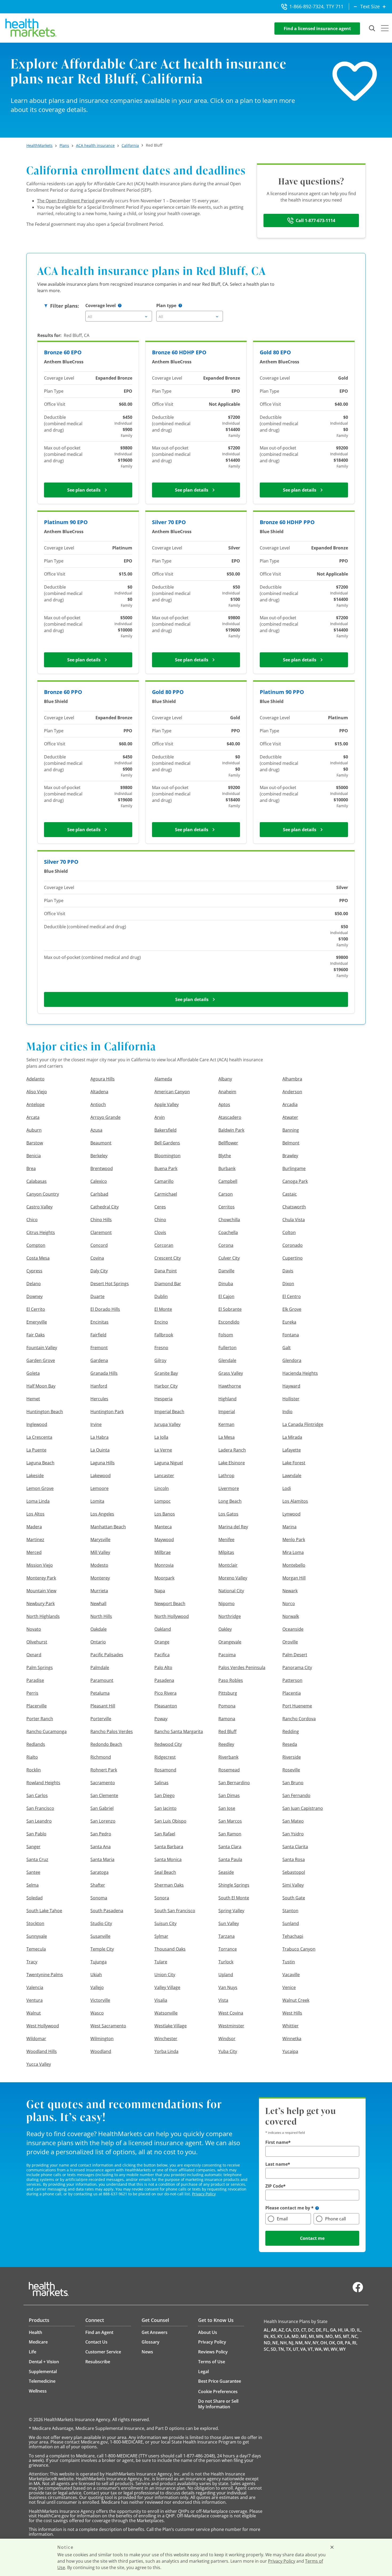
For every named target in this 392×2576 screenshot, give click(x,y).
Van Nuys (228, 1987)
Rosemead (229, 1770)
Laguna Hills (103, 1463)
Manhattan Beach (108, 1527)
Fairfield (98, 1335)
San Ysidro (293, 1834)
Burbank (227, 1168)
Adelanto (35, 1079)
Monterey (100, 1578)
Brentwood (102, 1168)
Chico (32, 1220)
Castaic (290, 1194)
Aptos (224, 1104)
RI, (355, 2343)
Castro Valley (39, 1207)
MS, (338, 2336)
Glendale (227, 1360)
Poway (161, 1719)
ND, (268, 2343)
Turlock (226, 1962)
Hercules (99, 1399)
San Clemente (104, 1795)
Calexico (99, 1181)
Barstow (35, 1143)
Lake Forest (294, 1463)
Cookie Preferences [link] (218, 2392)
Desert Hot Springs (110, 1284)
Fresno (161, 1348)
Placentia (292, 1693)
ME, (304, 2336)
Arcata (33, 1117)
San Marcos (230, 1821)
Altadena (99, 1092)
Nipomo (227, 1604)
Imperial (227, 1412)
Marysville (100, 1540)
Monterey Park (41, 1578)
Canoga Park (295, 1181)
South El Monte (234, 1898)
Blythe (225, 1156)
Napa (160, 1591)
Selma (33, 1885)
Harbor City (166, 1386)
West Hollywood (43, 2026)
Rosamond (165, 1770)
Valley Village (167, 1987)
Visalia (161, 2000)
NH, (284, 2343)
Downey (35, 1296)
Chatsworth (294, 1207)
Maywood (164, 1540)
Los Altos (35, 1514)
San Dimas (229, 1795)
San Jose (227, 1808)
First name (277, 2142)
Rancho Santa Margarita (179, 1731)
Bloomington (167, 1156)
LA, (287, 2336)
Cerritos (227, 1207)
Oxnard (34, 1655)
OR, (340, 2343)
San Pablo (36, 1834)
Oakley (225, 1629)
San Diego (165, 1795)
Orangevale (230, 1642)
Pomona (227, 1706)
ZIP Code (274, 2186)
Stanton (290, 1911)
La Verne (163, 1450)
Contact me (312, 2238)
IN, (267, 2336)
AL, (267, 2330)
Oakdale (99, 1629)
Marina (289, 1527)
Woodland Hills (42, 2051)
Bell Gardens (167, 1143)
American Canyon (172, 1092)
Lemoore (99, 1488)
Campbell (228, 1181)
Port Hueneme (297, 1706)
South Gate (294, 1898)
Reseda (290, 1744)
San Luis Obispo (170, 1821)
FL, (326, 2330)
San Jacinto (165, 1808)
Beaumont (101, 1143)
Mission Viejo (40, 1565)
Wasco (97, 2013)
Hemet (33, 1399)
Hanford (99, 1386)
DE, (319, 2330)
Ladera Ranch (232, 1450)
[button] (120, 306)
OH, (324, 2343)
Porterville (101, 1719)
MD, (296, 2336)
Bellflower (228, 1143)
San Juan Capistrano (303, 1808)
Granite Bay (166, 1373)
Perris (32, 1693)
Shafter (98, 1885)
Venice (289, 1987)
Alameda (163, 1079)
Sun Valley (229, 1923)
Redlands (36, 1744)
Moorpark (164, 1578)
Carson (226, 1194)
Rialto (32, 1757)
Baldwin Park (231, 1130)
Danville (226, 1271)
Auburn (34, 1130)
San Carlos (37, 1795)
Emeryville (37, 1322)
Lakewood (101, 1476)
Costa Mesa (38, 1258)
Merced (34, 1552)
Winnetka (292, 2039)
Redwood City (168, 1744)
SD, (274, 2349)
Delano (34, 1284)
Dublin (161, 1296)
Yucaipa (290, 2051)
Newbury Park (41, 1604)
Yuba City (228, 2051)
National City (231, 1591)
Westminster (231, 2026)
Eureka (289, 1322)
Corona (226, 1245)
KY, (280, 2336)
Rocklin (34, 1770)
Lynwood (291, 1514)
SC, (267, 2349)
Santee (33, 1872)
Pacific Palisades (107, 1655)
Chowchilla (229, 1220)
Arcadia (290, 1104)
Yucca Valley (39, 2064)
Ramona (227, 1719)
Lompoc (163, 1501)
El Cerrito (36, 1309)
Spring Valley (231, 1911)
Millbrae (163, 1552)
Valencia (35, 1987)
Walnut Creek (296, 2000)
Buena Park (166, 1168)
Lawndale (292, 1476)
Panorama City (297, 1667)
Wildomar (36, 2039)
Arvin (160, 1117)
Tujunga (99, 1962)
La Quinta (100, 1450)
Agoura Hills (103, 1079)
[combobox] (119, 316)
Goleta (33, 1373)
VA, (304, 2349)
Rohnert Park (104, 1770)
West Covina (231, 2013)
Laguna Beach (40, 1463)
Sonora (162, 1898)
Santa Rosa (294, 1859)
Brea (31, 1168)
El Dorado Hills (105, 1309)
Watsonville (166, 2013)
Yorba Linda (166, 2051)
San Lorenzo (103, 1821)
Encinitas (99, 1322)
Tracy (32, 1962)
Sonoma (99, 1898)
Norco (289, 1604)
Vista (223, 2000)
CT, (304, 2330)
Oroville (290, 1642)
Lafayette (292, 1450)
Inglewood (37, 1424)
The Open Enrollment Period (66, 201)
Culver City (229, 1258)
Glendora (292, 1360)
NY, (316, 2343)
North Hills (101, 1616)
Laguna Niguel (169, 1463)
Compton (36, 1245)
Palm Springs (40, 1667)
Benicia (34, 1156)
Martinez (35, 1540)
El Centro (292, 1296)
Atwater (290, 1117)
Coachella (228, 1232)
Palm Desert (295, 1655)
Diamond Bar (168, 1284)
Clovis (160, 1232)
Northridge (230, 1616)
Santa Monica (168, 1859)
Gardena (99, 1360)
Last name (277, 2164)
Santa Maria (102, 1859)
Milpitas (226, 1552)
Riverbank (228, 1757)
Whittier (291, 2026)
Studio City (101, 1923)
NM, (299, 2343)
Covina (97, 1258)
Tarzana (227, 1936)
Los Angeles (102, 1514)
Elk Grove (292, 1309)
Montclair (228, 1565)
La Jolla (161, 1437)
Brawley (290, 1156)
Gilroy (160, 1360)
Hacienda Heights (300, 1373)
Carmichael (166, 1194)
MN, (320, 2336)
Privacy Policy (204, 2194)
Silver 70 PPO (61, 862)
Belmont (291, 1143)
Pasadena (164, 1680)
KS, (273, 2336)
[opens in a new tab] (358, 2291)
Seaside (226, 1872)
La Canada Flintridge (303, 1424)
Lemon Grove (40, 1488)
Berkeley (99, 1156)
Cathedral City (105, 1207)
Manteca (163, 1527)
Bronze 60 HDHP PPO (287, 522)
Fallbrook (164, 1335)
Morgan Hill (294, 1578)
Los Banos (165, 1514)
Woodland (101, 2051)
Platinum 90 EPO (66, 522)
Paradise (35, 1680)
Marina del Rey (233, 1527)
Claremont (101, 1232)
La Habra (99, 1437)
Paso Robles (231, 1680)
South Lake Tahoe (44, 1911)
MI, (312, 2336)
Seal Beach (165, 1872)
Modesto (99, 1565)
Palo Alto (163, 1667)
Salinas (161, 1783)
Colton (289, 1232)
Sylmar (161, 1936)
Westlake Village (171, 2026)
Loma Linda (38, 1501)
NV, (308, 2343)
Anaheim (227, 1092)
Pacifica (162, 1655)
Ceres (160, 1207)
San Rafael (165, 1834)
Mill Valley (100, 1552)
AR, (274, 2330)
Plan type (166, 306)
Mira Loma (293, 1552)
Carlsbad (99, 1194)
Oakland (163, 1629)
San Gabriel (102, 1808)
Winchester (166, 2039)
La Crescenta (39, 1437)
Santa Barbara (169, 1847)
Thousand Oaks (170, 1949)
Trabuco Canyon (299, 1949)
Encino (161, 1322)
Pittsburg (228, 1693)
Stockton (35, 1923)
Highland (227, 1399)
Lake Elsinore (232, 1463)
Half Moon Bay (41, 1386)
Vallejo (97, 1987)
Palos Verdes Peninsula (242, 1667)
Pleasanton (166, 1706)
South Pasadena (107, 1911)
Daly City (99, 1271)
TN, (282, 2349)
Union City (165, 1975)
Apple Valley (167, 1104)
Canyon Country (43, 1194)
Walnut (34, 2013)
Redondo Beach (106, 1744)
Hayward (291, 1386)
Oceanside (293, 1629)
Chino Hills (101, 1220)
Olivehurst (37, 1642)
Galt (287, 1348)
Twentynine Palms (45, 1975)
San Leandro (39, 1821)
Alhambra (292, 1079)
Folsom (226, 1335)
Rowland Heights (43, 1783)
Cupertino (293, 1258)
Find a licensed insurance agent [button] (317, 29)
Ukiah (96, 1975)
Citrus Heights (41, 1232)
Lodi (287, 1488)
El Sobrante (230, 1309)
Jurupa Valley (167, 1424)
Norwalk (291, 1616)
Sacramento (103, 1783)
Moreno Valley (233, 1578)
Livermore (229, 1488)
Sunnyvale (37, 1936)
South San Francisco (175, 1911)
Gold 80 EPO (275, 352)
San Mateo (293, 1821)
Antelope (35, 1104)
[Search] (372, 29)
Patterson (292, 1680)
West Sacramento (108, 2026)
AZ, (282, 2330)
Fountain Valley (42, 1348)
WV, (335, 2349)
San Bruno (293, 1783)
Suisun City (165, 1923)
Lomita (97, 1501)
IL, (359, 2330)
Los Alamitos (295, 1501)
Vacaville (291, 1975)
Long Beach (230, 1501)
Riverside (292, 1757)
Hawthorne (230, 1386)
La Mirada (292, 1437)
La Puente (36, 1450)
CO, (297, 2330)
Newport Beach (170, 1604)
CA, (289, 2330)
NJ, (291, 2343)
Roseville (291, 1770)
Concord (99, 1245)
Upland (226, 1975)
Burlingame (294, 1168)
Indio (287, 1412)
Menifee (226, 1540)
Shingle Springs (234, 1885)
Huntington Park (107, 1412)
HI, (341, 2330)
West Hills (292, 2013)
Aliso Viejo (37, 1092)
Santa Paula (230, 1859)
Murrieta (99, 1591)
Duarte (97, 1296)
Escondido (229, 1322)
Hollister (291, 1399)
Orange (162, 1642)
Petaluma (100, 1693)
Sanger (33, 1847)
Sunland (291, 1923)
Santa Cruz (37, 1859)
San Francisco (40, 1808)
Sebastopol (294, 1872)
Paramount (102, 1680)
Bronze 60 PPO (63, 692)
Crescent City (168, 1258)
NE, (276, 2343)
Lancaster (164, 1476)
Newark (290, 1591)
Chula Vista (294, 1220)
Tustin (289, 1962)
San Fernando (296, 1795)
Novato (34, 1629)
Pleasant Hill (103, 1706)
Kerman (226, 1424)
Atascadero (230, 1117)
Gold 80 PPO (168, 692)
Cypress (34, 1271)
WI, (327, 2349)
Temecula (36, 1949)
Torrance (228, 1949)
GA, (333, 2330)
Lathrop (226, 1476)
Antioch (98, 1104)
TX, (289, 2349)
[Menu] (385, 29)
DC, (311, 2330)
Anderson (292, 1092)
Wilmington (102, 2039)
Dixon (288, 1284)
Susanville (100, 1936)
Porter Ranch (40, 1719)
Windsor (227, 2039)
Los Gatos (228, 1514)
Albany (225, 1079)
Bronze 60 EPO (63, 352)
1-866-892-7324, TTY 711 (316, 6)
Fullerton (227, 1348)
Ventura (35, 2000)
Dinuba (226, 1284)
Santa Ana (101, 1847)
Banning (291, 1130)
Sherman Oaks (169, 1885)
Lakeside (35, 1476)
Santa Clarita (295, 1847)
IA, (347, 2330)
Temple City (102, 1949)
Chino (160, 1220)
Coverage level (101, 306)
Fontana (291, 1335)
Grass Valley (231, 1373)
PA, (348, 2343)
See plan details (84, 490)
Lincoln (162, 1488)
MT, (347, 2336)
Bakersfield (165, 1130)
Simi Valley (293, 1885)
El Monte (163, 1309)
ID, (353, 2330)
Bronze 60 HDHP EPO (179, 352)
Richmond (101, 1757)
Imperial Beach (169, 1412)
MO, (330, 2336)
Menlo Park (294, 1540)
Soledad (35, 1898)
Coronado (293, 1245)
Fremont (99, 1348)
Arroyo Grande (105, 1117)
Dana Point (166, 1271)
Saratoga (99, 1872)
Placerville (37, 1706)
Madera (34, 1527)
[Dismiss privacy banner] (332, 2547)
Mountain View (41, 1591)
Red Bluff (227, 1731)
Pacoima (227, 1655)
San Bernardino (234, 1783)
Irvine (96, 1424)
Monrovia (164, 1565)
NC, (355, 2336)
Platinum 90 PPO (282, 692)
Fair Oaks (36, 1335)
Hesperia (163, 1399)
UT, (296, 2349)
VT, (311, 2349)
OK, (332, 2343)
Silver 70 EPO (169, 522)
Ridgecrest (165, 1757)
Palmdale (100, 1667)
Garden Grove (41, 1360)
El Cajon (226, 1296)
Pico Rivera (165, 1693)
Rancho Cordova (299, 1719)
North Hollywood (172, 1616)
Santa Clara (230, 1847)
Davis (288, 1271)
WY (342, 2349)
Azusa (96, 1130)
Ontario (98, 1642)
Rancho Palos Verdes (112, 1731)
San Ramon (230, 1834)
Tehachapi (293, 1936)
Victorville (100, 2000)
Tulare (161, 1962)
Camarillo (164, 1181)
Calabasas (37, 1181)
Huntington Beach (45, 1412)
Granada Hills (104, 1373)
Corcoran (164, 1245)
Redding (291, 1731)
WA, (319, 2349)
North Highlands (43, 1616)
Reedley (226, 1744)
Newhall (98, 1604)
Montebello (294, 1565)
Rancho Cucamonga (47, 1731)
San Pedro (101, 1834)
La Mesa (227, 1437)
